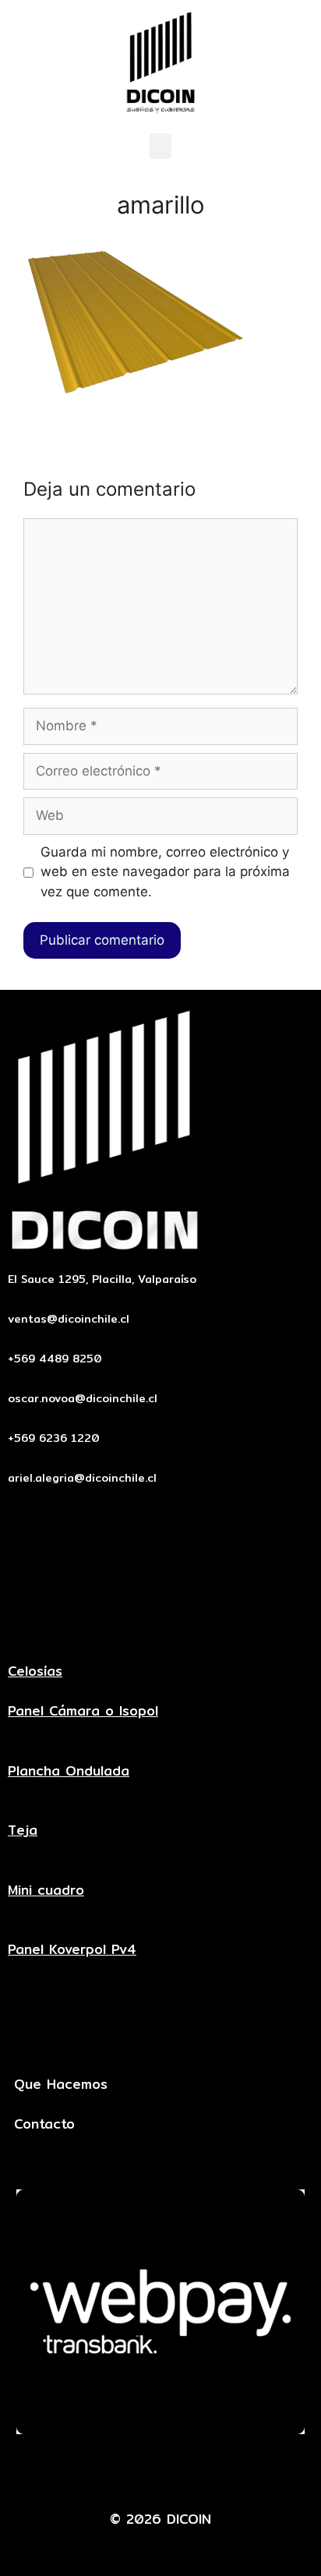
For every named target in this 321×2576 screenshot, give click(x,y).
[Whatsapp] (185, 2472)
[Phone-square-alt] (137, 2472)
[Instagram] (232, 2472)
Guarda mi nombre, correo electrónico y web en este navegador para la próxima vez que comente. (165, 872)
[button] (160, 146)
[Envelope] (90, 2472)
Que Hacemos (61, 2084)
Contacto (44, 2124)
